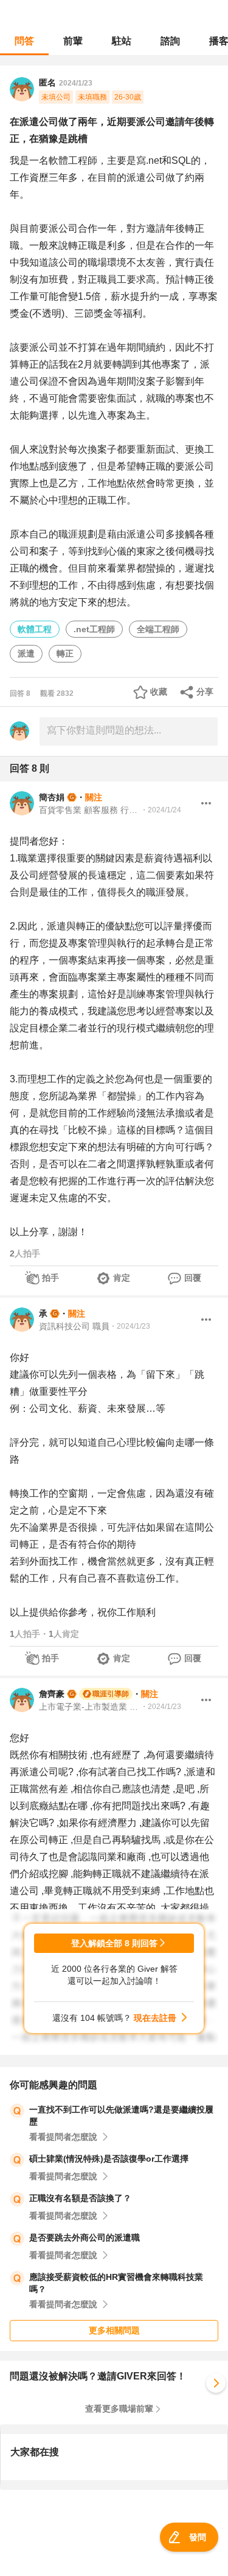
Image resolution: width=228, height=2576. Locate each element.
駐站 (122, 41)
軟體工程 (35, 629)
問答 (24, 41)
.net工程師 (94, 629)
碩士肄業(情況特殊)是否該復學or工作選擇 (109, 2159)
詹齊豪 (52, 1694)
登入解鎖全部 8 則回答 (114, 1943)
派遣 (26, 653)
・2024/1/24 (161, 810)
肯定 (122, 1278)
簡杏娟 (52, 797)
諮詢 (170, 41)
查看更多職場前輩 (119, 2409)
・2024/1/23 (130, 1326)
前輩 (73, 41)
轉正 (65, 653)
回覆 (193, 1278)
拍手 (50, 1278)
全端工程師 (158, 629)
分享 (205, 692)
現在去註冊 (155, 2018)
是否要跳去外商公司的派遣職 (85, 2237)
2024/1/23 (76, 83)
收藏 (159, 692)
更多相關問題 (114, 2330)
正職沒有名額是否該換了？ (80, 2198)
